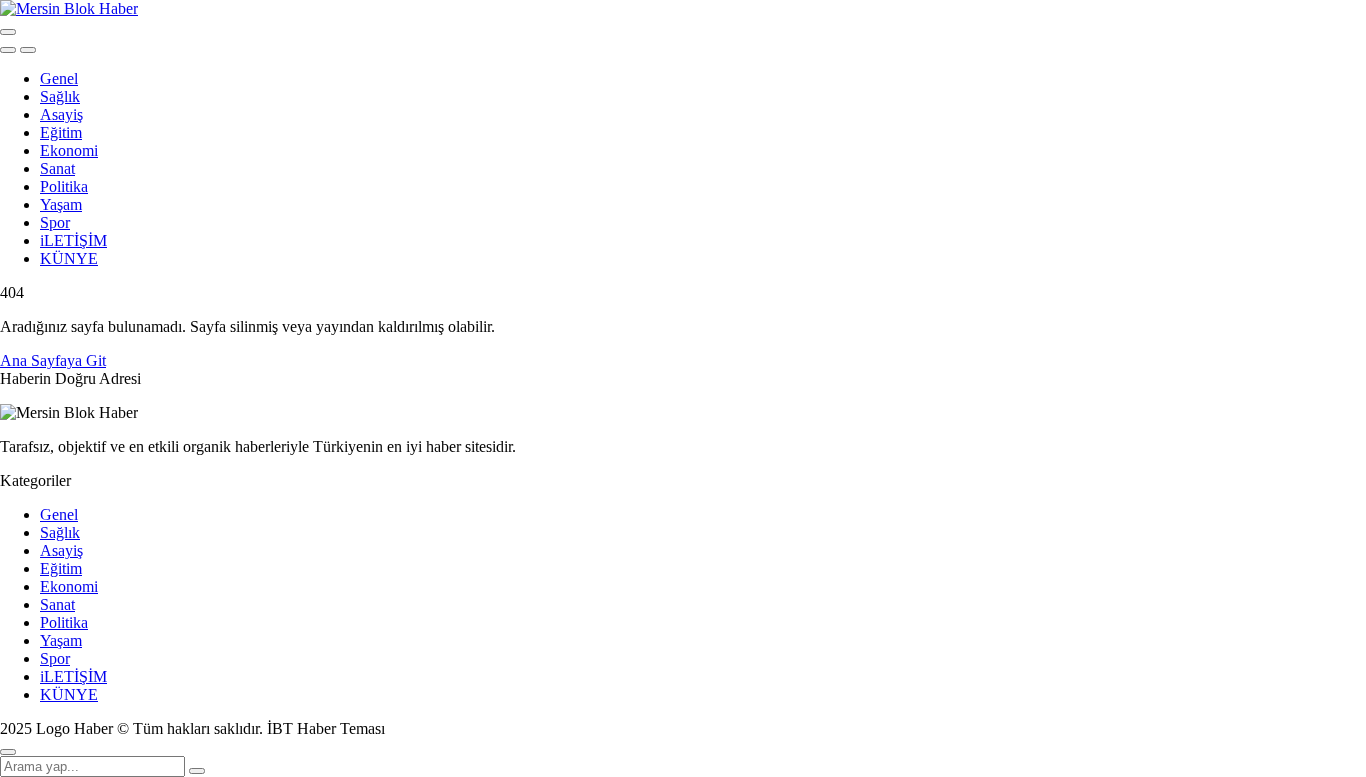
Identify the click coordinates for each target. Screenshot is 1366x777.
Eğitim (61, 132)
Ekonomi (69, 150)
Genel (59, 78)
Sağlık (60, 96)
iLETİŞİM (73, 240)
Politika (64, 186)
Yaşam (61, 204)
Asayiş (61, 114)
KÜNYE (69, 258)
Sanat (57, 168)
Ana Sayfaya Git (53, 360)
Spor (55, 222)
